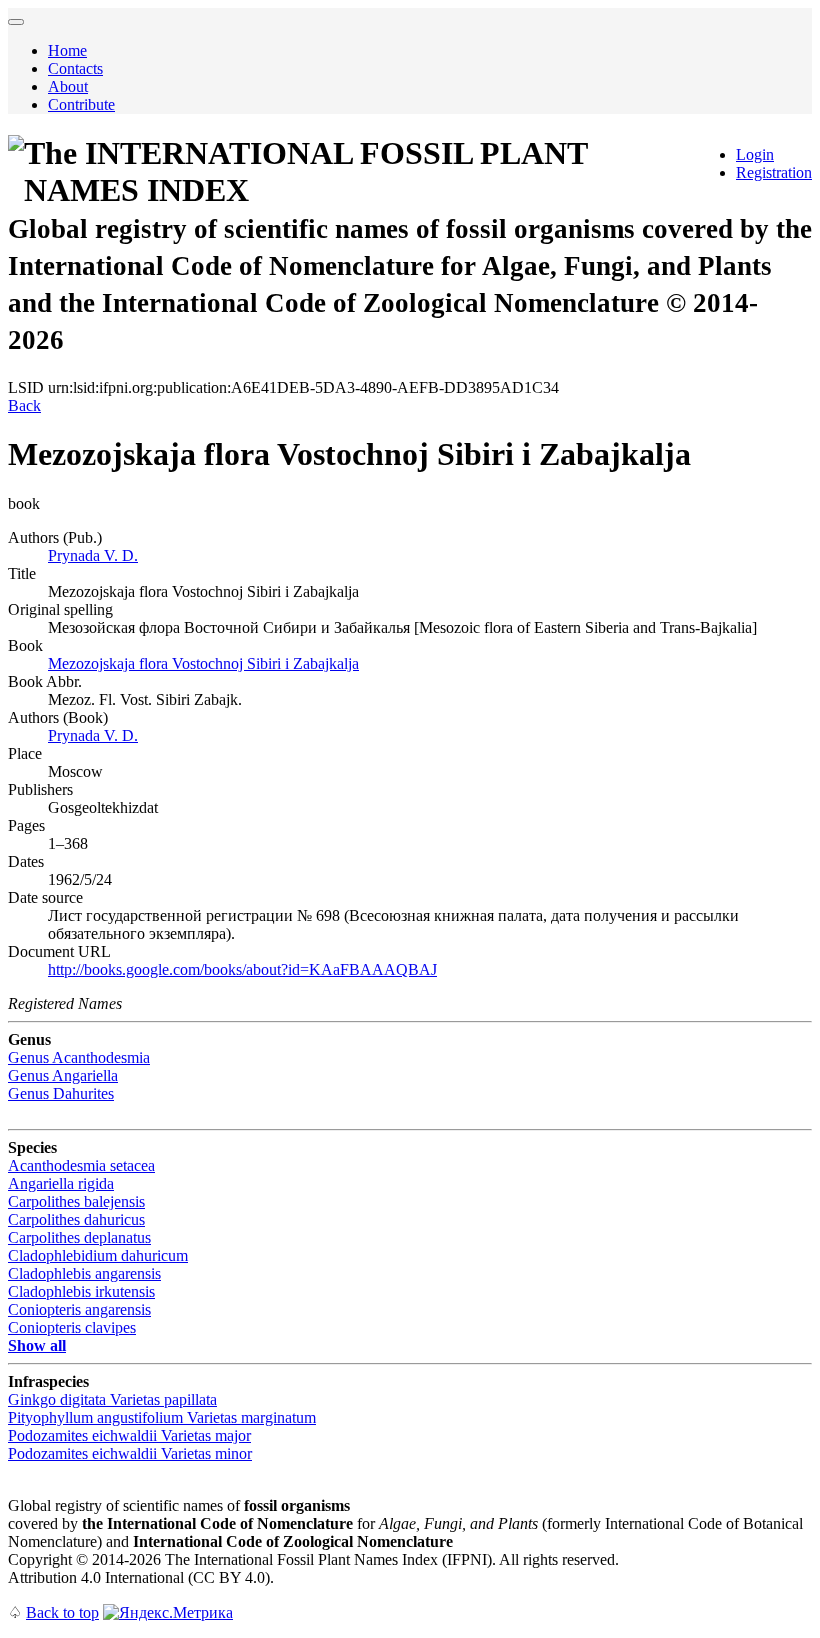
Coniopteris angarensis (79, 1309)
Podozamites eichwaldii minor (130, 1453)
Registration (774, 172)
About (68, 86)
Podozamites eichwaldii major (129, 1435)
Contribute (81, 104)
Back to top (62, 1612)
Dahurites (61, 1093)
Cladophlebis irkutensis (81, 1291)
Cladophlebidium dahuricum (98, 1255)
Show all (37, 1345)
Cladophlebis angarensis (84, 1273)
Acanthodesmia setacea (81, 1165)
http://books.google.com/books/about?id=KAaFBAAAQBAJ (242, 969)
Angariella (63, 1075)
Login (755, 154)
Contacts (75, 68)
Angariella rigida (61, 1183)
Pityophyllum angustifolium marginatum (162, 1417)
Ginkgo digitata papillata (112, 1399)
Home (67, 50)
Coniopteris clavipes (72, 1327)
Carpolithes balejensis (76, 1201)
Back (24, 405)
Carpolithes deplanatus (79, 1237)
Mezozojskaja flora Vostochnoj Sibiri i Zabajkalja (203, 663)
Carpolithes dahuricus (76, 1219)
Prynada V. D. (93, 555)
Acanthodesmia (79, 1057)
